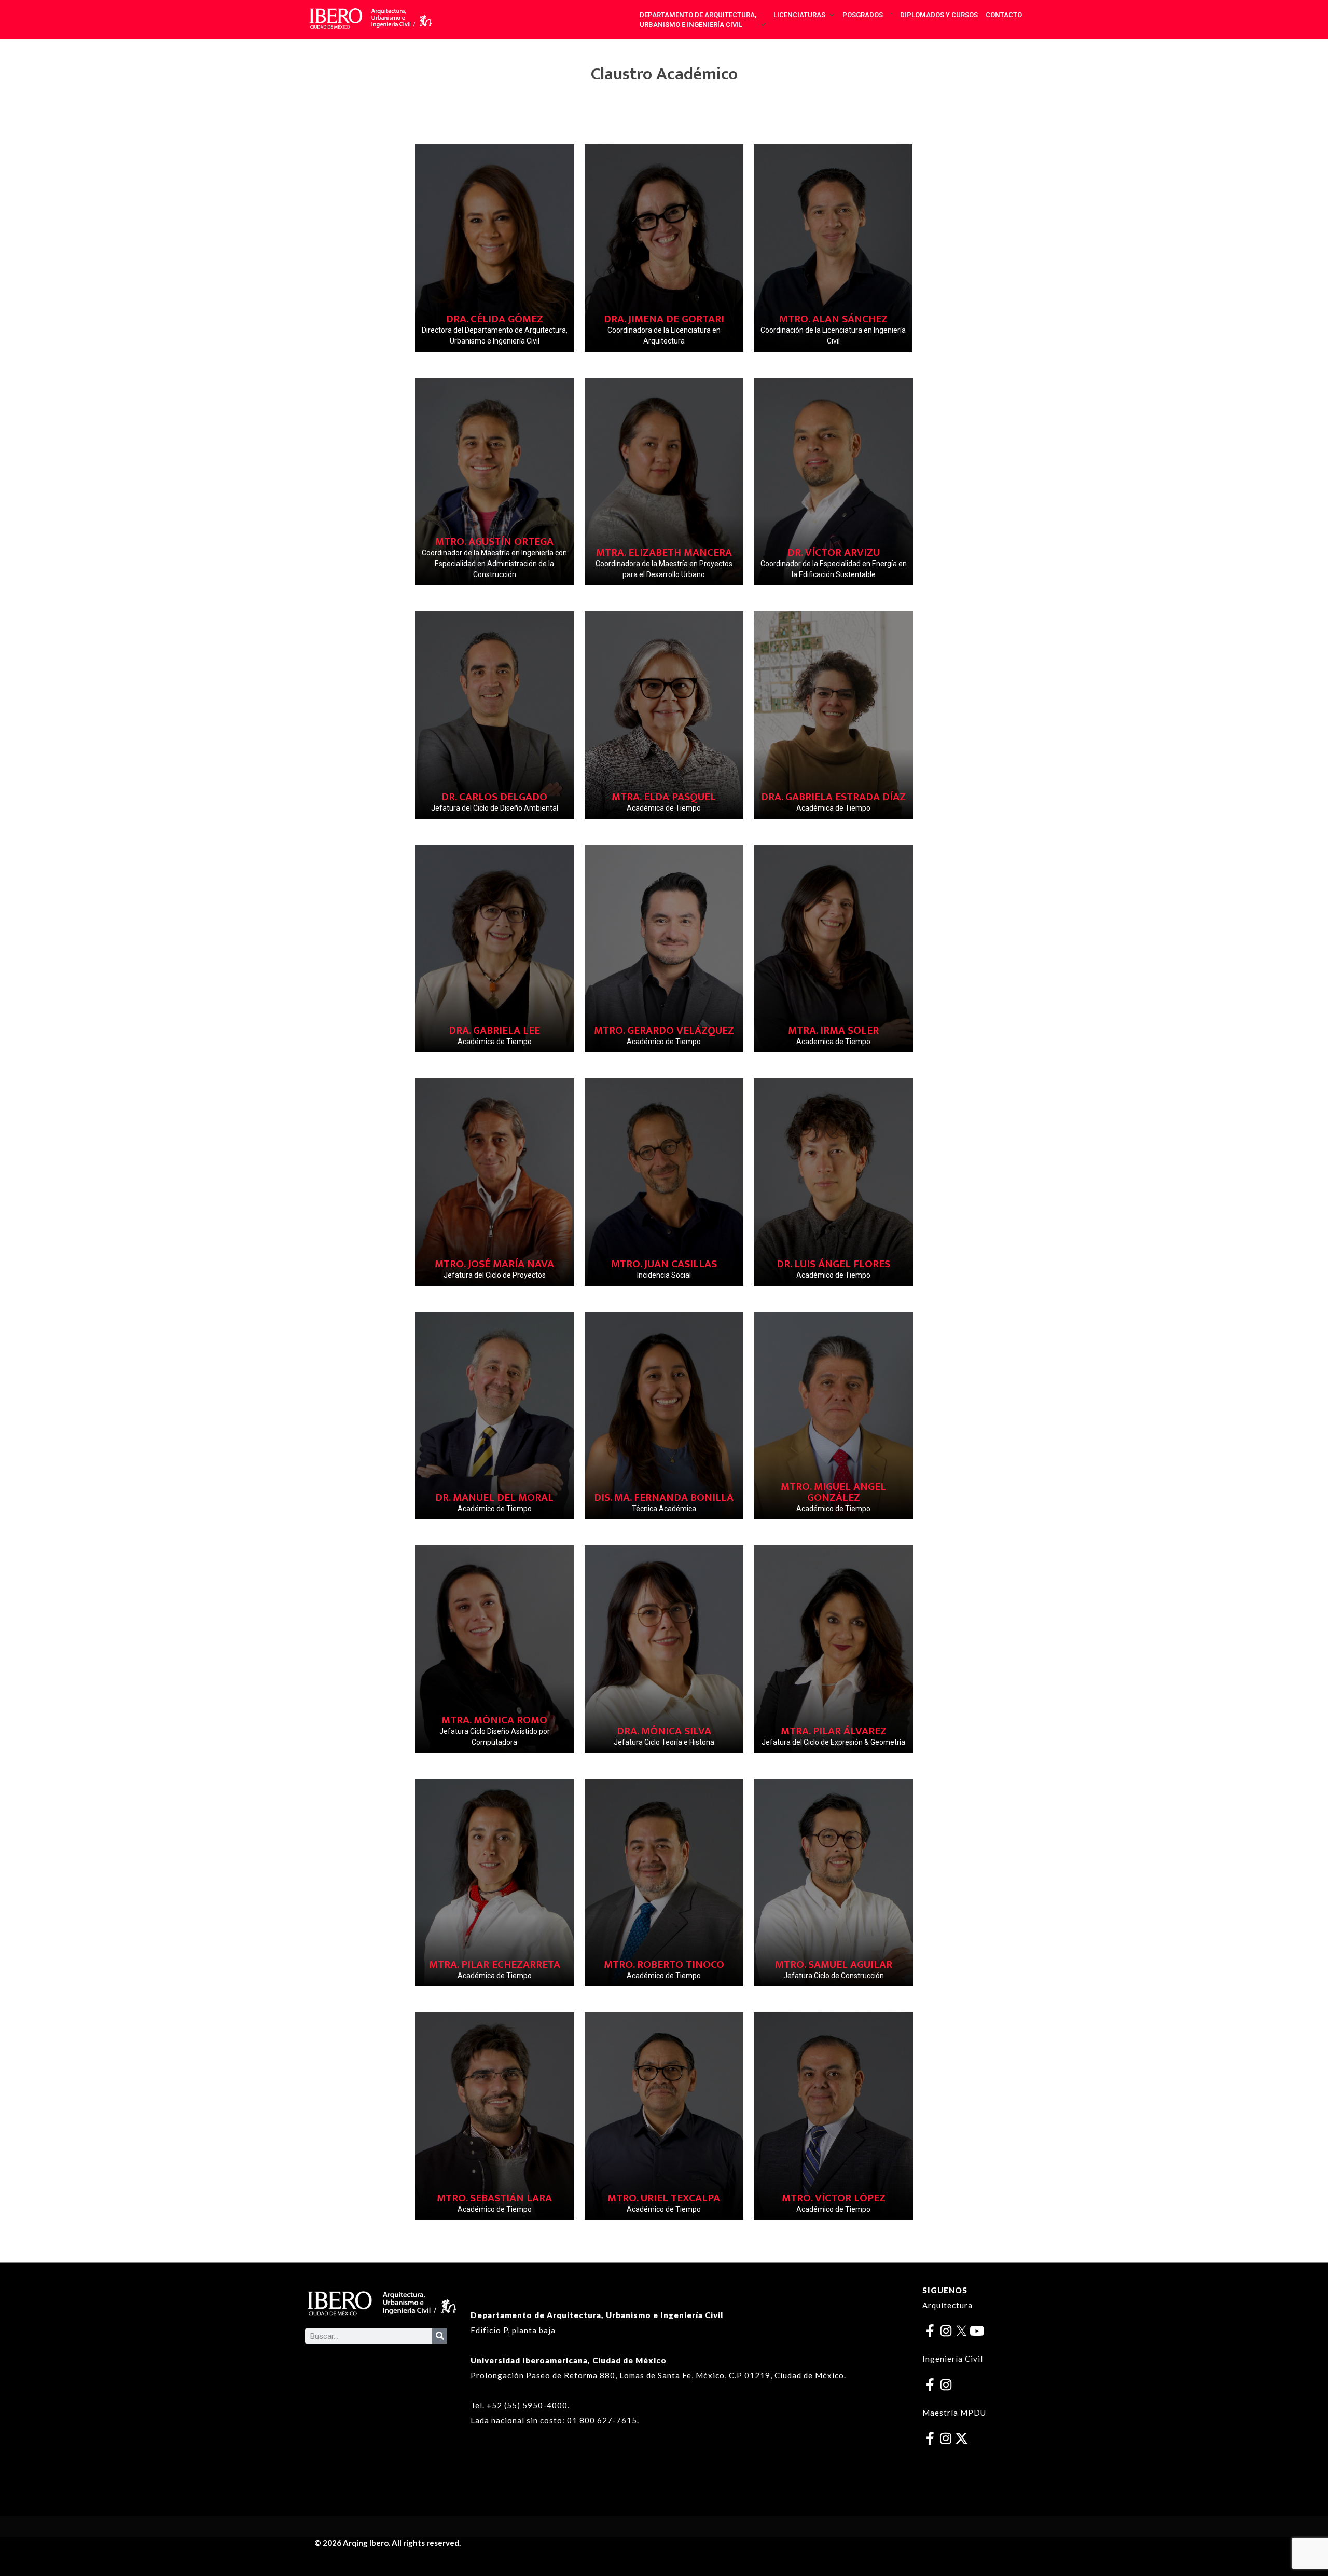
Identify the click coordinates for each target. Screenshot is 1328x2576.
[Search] (440, 2336)
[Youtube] (977, 2331)
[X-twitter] (961, 2438)
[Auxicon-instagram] (946, 2331)
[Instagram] (946, 2438)
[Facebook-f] (930, 2331)
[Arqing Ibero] (371, 18)
